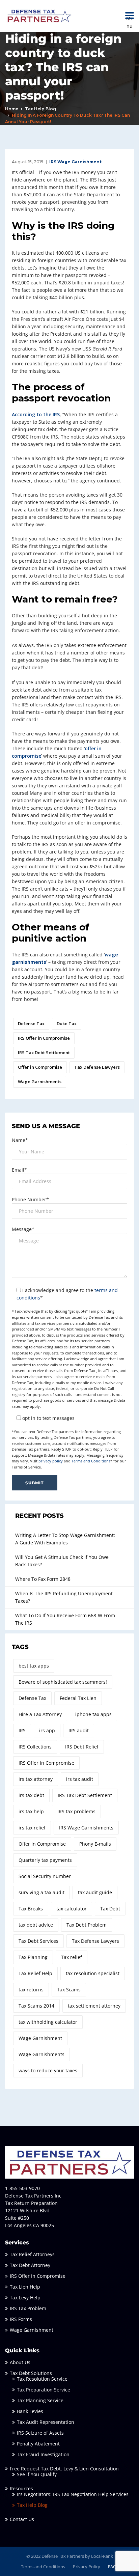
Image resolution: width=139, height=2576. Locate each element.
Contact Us (22, 2519)
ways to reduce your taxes (48, 2070)
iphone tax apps (93, 1714)
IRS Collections (35, 1747)
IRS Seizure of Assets (40, 2433)
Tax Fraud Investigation (43, 2454)
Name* (20, 1140)
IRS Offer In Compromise (38, 2276)
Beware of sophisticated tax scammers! (63, 1682)
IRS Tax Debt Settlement (44, 1053)
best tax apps (34, 1666)
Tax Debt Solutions (31, 2373)
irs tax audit (80, 1779)
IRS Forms (21, 2319)
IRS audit (79, 1730)
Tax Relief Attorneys (32, 2254)
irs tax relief (32, 1828)
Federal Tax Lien (78, 1698)
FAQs (113, 2567)
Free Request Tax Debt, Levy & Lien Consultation (64, 2469)
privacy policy (51, 1461)
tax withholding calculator (48, 2022)
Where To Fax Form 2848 (43, 1579)
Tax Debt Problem (87, 1925)
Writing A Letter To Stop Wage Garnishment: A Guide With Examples (65, 1539)
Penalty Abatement (38, 2444)
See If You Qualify (37, 2474)
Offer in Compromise (40, 1067)
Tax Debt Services (38, 1941)
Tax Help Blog (40, 109)
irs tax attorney (36, 1779)
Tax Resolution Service (42, 2379)
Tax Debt (110, 1909)
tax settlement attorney (94, 2006)
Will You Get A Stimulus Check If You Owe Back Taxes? (62, 1561)
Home (12, 109)
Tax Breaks (31, 1909)
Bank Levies (30, 2411)
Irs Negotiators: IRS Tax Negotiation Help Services (73, 2494)
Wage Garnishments (40, 1082)
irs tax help (31, 1811)
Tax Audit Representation (46, 2422)
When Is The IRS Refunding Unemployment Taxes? (64, 1597)
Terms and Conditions (91, 1461)
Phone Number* (30, 1199)
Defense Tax (31, 1024)
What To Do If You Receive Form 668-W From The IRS (65, 1619)
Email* (19, 1170)
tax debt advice (36, 1925)
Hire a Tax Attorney (40, 1714)
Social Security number (45, 1876)
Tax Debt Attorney (30, 2265)
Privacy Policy (87, 2567)
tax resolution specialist (93, 1973)
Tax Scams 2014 (36, 2006)
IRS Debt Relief (82, 1747)
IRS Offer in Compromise (44, 1038)
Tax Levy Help (25, 2298)
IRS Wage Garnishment (75, 162)
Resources (21, 2488)
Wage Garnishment (40, 2038)
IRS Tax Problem (28, 2308)
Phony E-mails (95, 1844)
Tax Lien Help (25, 2287)
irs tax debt (31, 1795)
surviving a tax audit (41, 1892)
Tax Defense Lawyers (97, 1067)
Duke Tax (67, 1024)
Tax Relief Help (35, 1973)
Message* (23, 1229)
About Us (20, 2362)
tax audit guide (95, 1892)
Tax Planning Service (40, 2400)
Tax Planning (33, 1957)
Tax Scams (69, 1990)
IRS (22, 1730)
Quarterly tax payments (45, 1860)
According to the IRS (36, 414)
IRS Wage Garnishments (86, 1828)
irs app (47, 1730)
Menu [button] (130, 16)
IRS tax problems (76, 1811)
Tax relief (72, 1957)
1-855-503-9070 (22, 2188)
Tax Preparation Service (44, 2390)
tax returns (31, 1990)
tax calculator (72, 1909)
